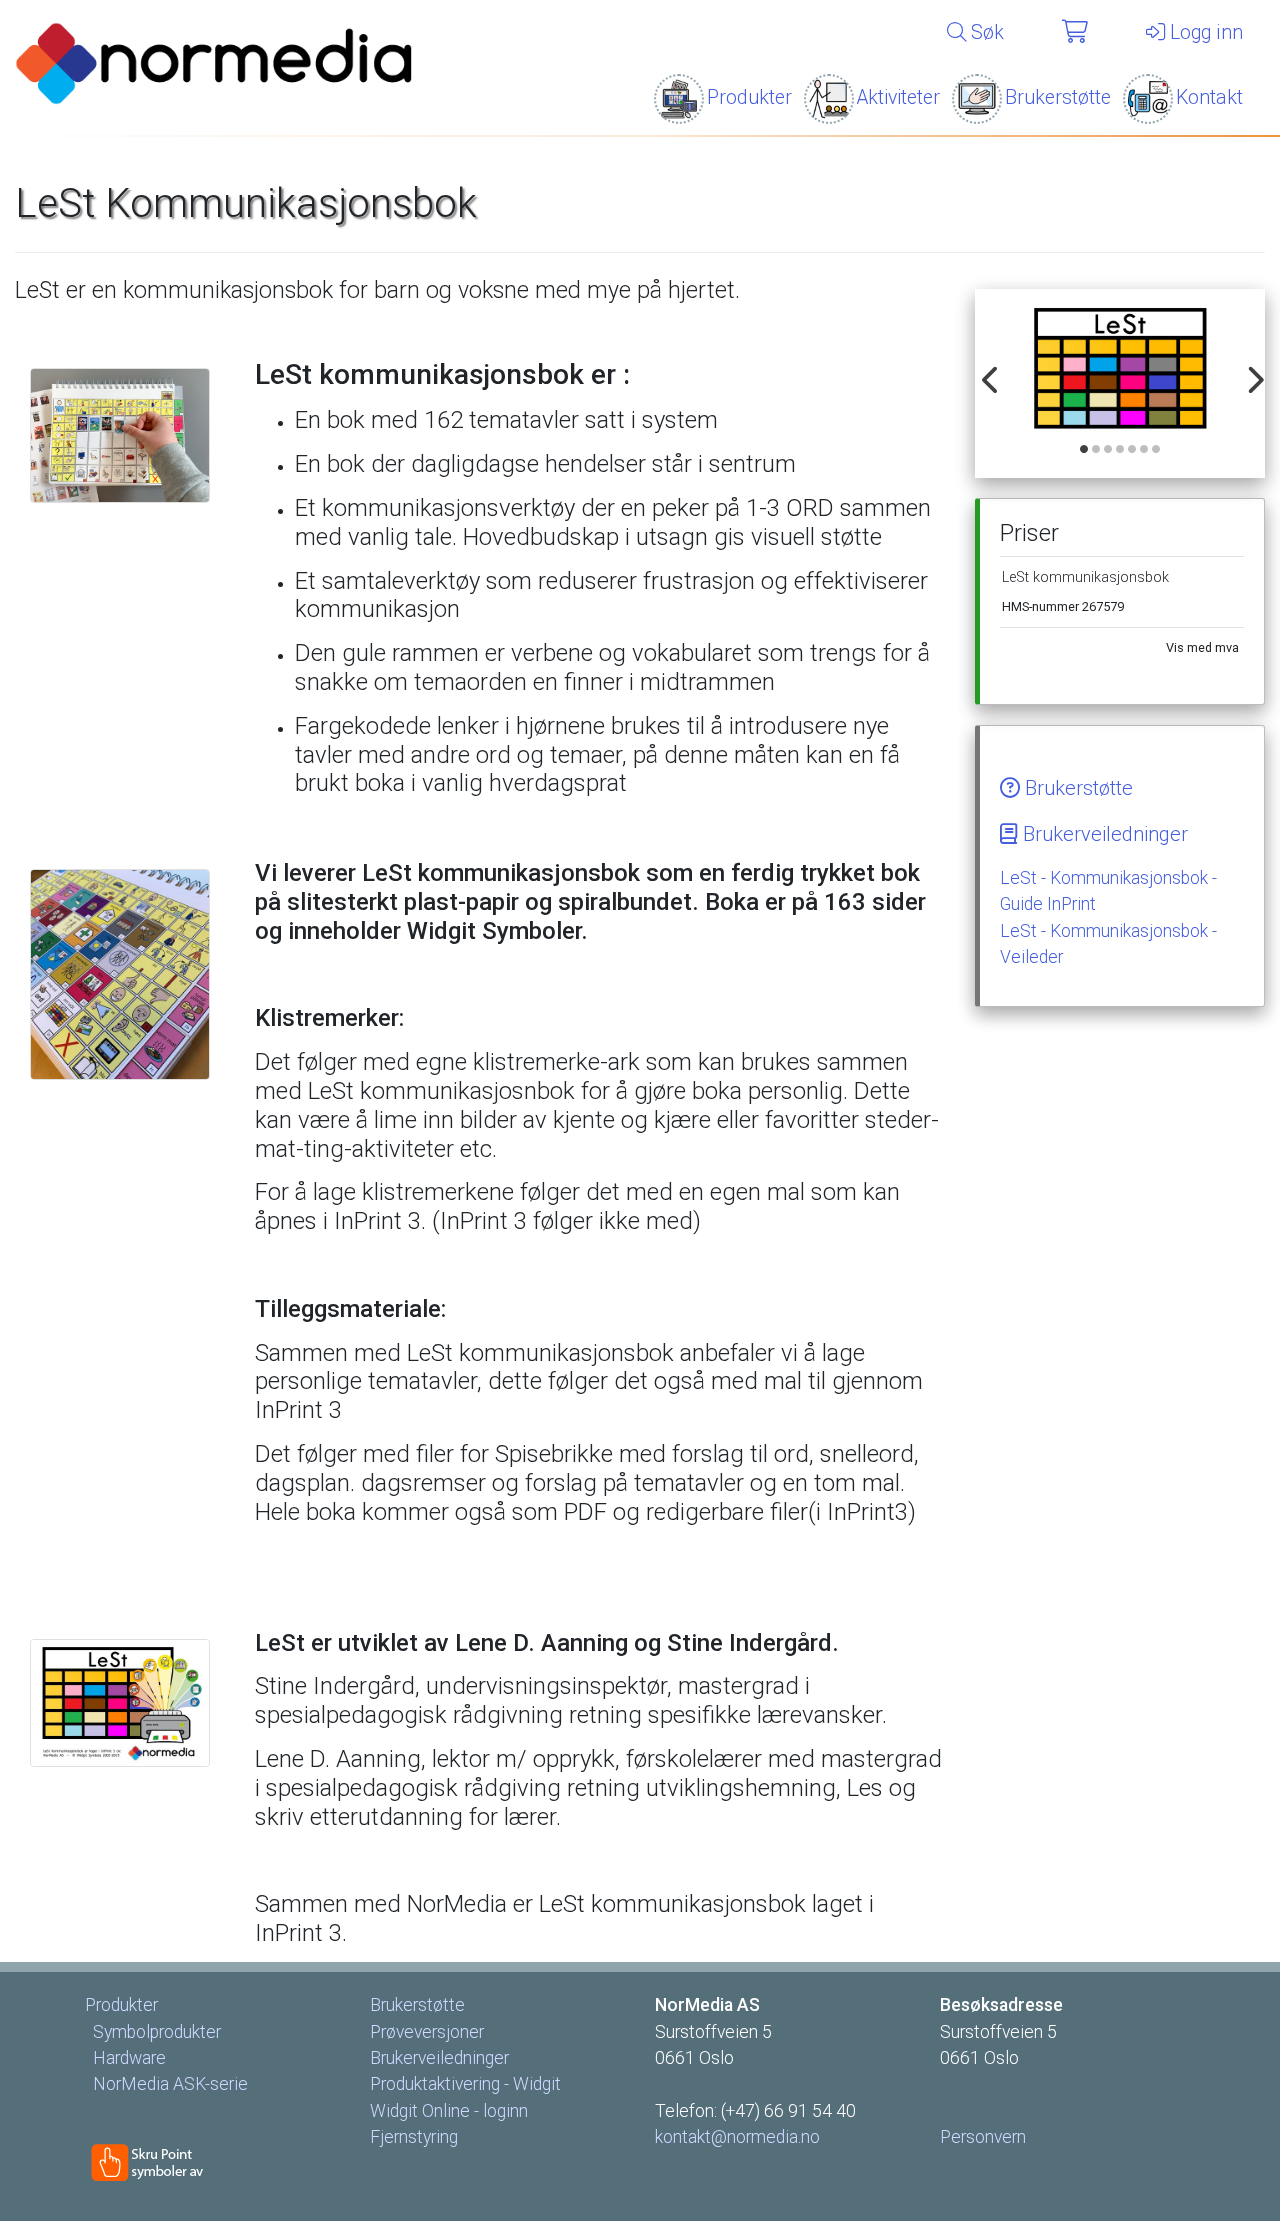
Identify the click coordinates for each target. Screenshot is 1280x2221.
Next (1249, 369)
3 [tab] (1109, 450)
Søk (985, 32)
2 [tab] (1097, 450)
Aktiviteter (898, 97)
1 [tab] (1085, 450)
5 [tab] (1133, 450)
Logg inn (1204, 32)
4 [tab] (1121, 450)
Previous (986, 369)
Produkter (749, 97)
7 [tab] (1157, 450)
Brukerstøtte (1058, 97)
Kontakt (1209, 97)
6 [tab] (1145, 450)
